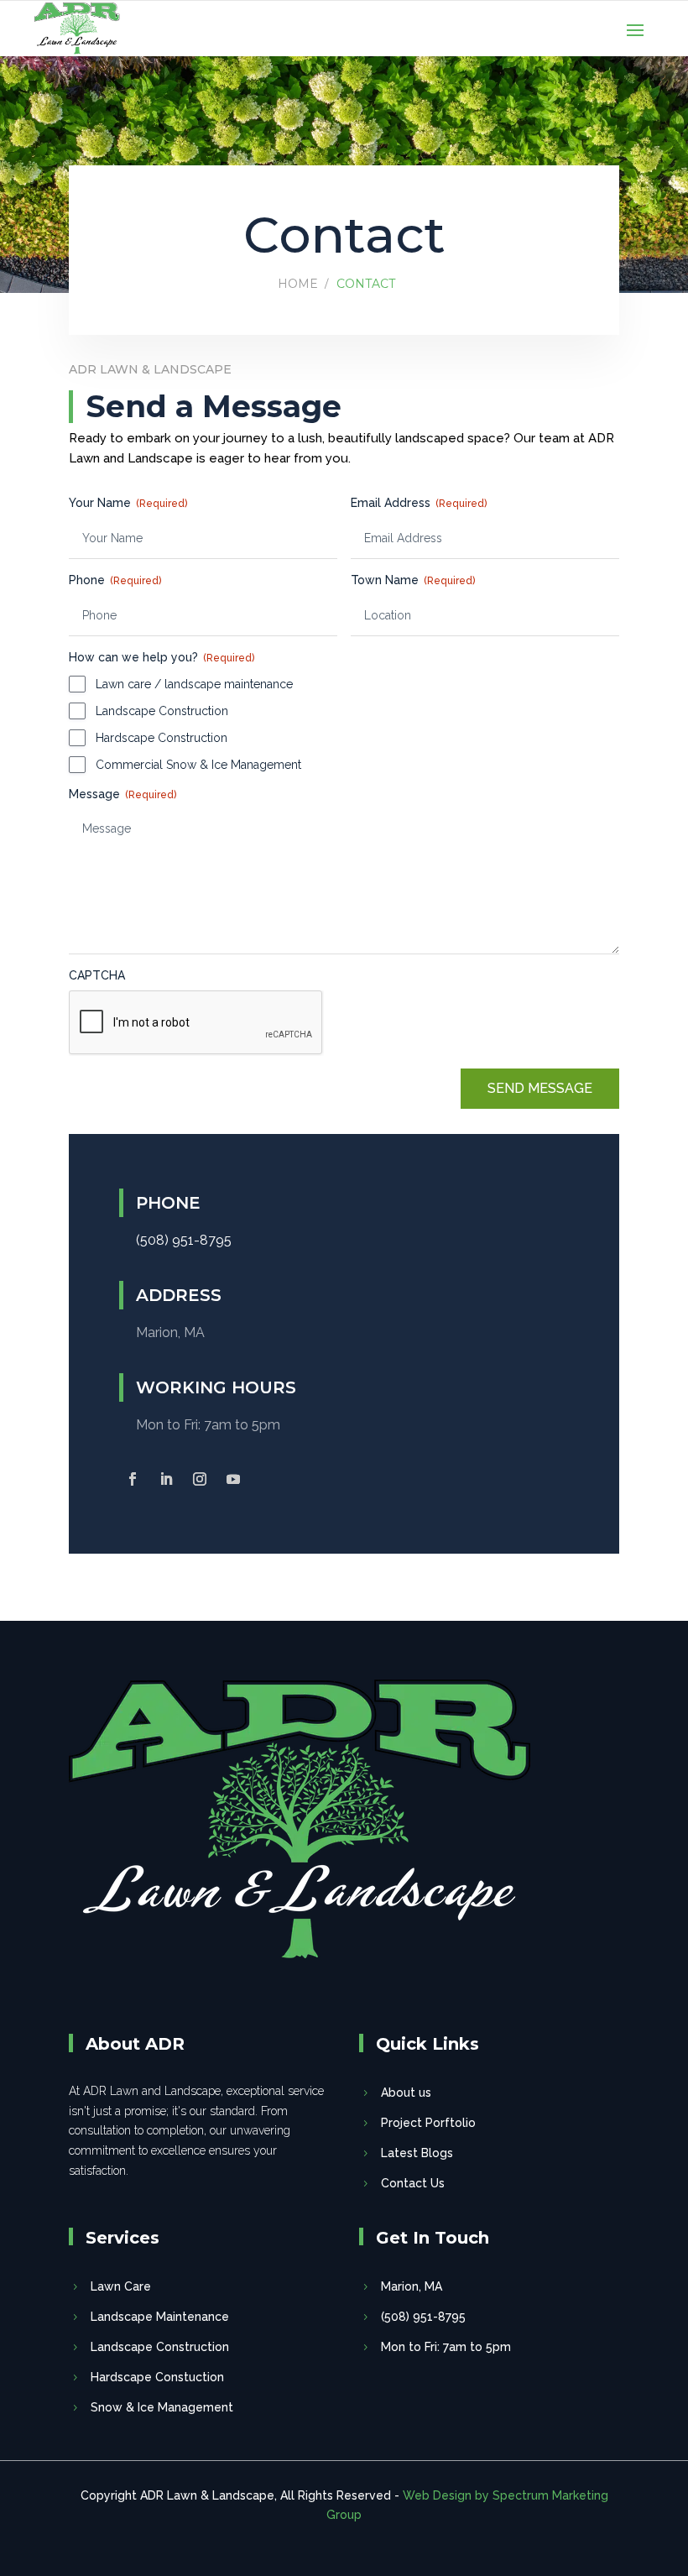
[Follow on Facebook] (133, 1479)
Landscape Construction (162, 711)
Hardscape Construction (162, 738)
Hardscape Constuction (157, 2377)
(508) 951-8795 (423, 2317)
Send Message (540, 1088)
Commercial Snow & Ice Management (198, 765)
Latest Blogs (417, 2153)
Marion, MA (412, 2286)
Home (298, 284)
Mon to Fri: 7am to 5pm (446, 2347)
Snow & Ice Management (162, 2407)
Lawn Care (121, 2286)
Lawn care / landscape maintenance (194, 684)
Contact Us (413, 2183)
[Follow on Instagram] (200, 1479)
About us (406, 2093)
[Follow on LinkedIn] (166, 1479)
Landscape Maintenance (160, 2317)
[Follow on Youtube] (233, 1479)
